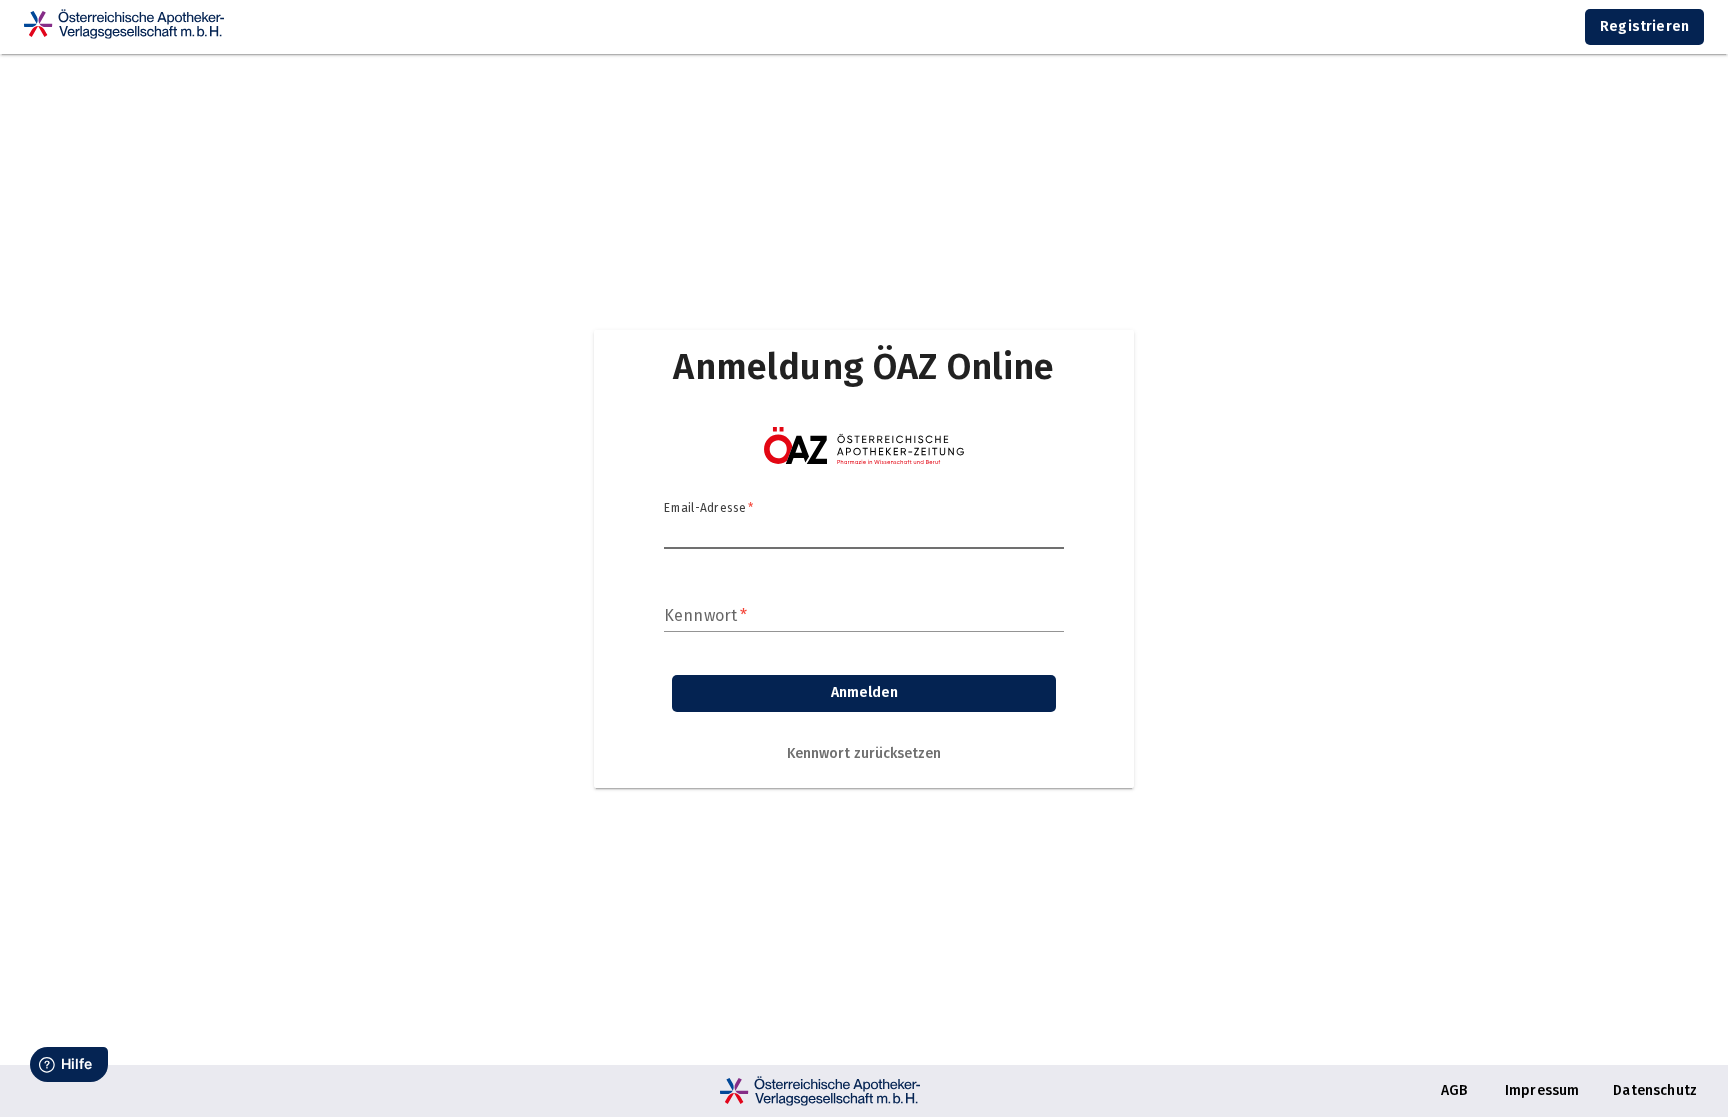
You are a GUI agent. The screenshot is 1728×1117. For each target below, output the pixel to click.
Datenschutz (1655, 1090)
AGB (1454, 1090)
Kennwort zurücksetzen (864, 753)
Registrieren (1644, 26)
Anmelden (864, 692)
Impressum (1542, 1090)
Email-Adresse (708, 508)
